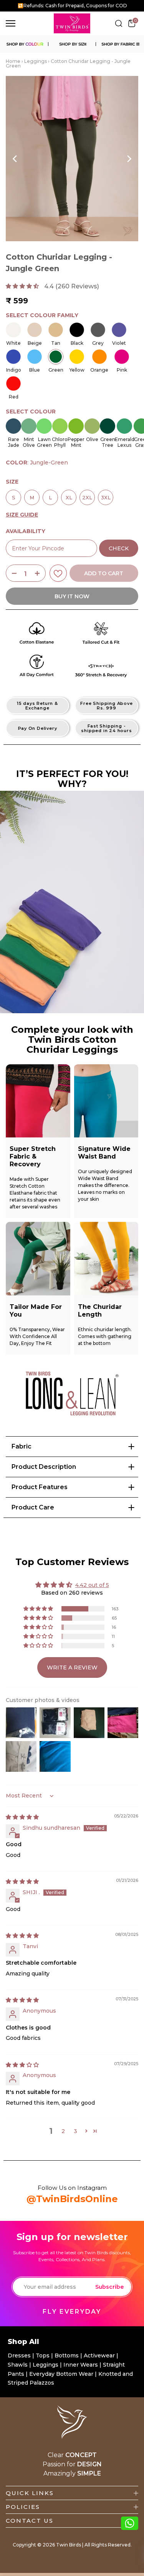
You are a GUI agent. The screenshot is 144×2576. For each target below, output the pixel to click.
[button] (23, 286)
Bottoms (67, 2355)
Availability (26, 531)
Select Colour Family (42, 315)
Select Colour (31, 412)
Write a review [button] (72, 1667)
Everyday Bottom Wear (61, 2374)
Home (13, 61)
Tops (43, 2355)
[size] (72, 44)
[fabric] (120, 44)
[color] (24, 44)
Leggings (36, 61)
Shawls (18, 2365)
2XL (87, 495)
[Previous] (15, 159)
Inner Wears (81, 2365)
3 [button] (75, 2131)
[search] (119, 23)
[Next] (129, 159)
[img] (22, 1817)
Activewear (100, 2355)
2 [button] (63, 2131)
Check (119, 548)
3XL (106, 495)
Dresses (20, 2355)
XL (69, 495)
